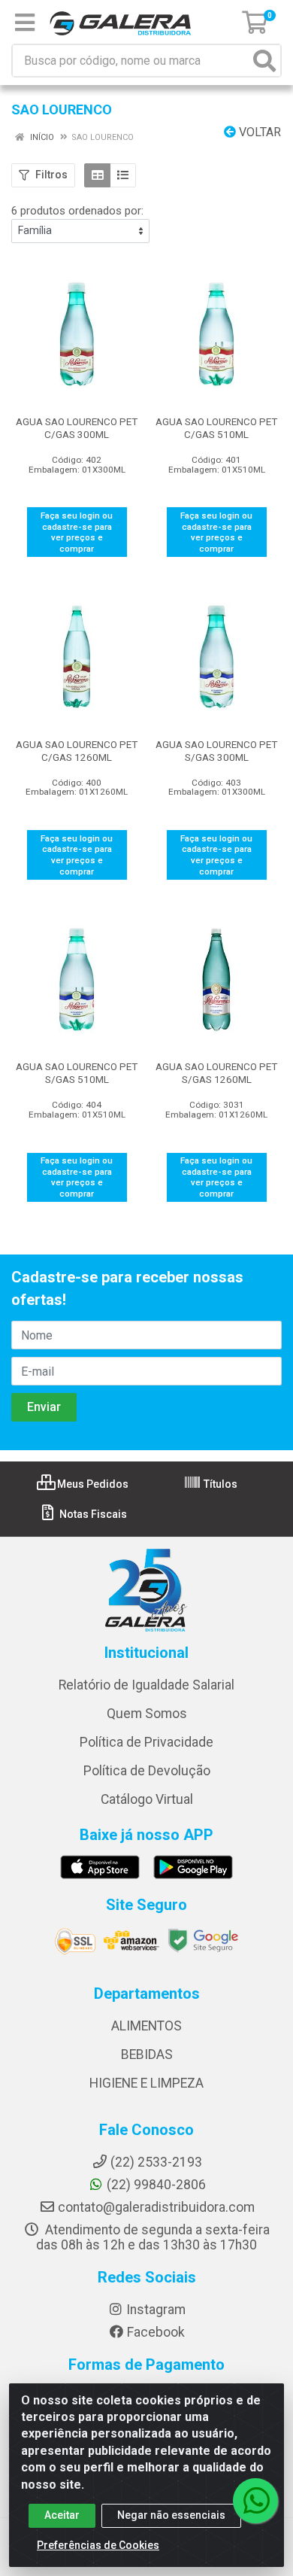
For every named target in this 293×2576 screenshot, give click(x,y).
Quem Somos (147, 1714)
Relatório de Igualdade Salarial (146, 1685)
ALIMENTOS (146, 2026)
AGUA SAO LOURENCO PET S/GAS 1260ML (216, 1073)
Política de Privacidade (146, 1742)
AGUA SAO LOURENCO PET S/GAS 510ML (77, 1073)
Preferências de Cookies (98, 2545)
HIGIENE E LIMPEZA (146, 2083)
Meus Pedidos (92, 1484)
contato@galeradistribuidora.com (156, 2207)
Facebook (156, 2332)
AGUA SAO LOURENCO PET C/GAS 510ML (216, 428)
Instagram (156, 2310)
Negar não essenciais (171, 2515)
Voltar (258, 132)
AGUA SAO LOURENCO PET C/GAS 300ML (77, 428)
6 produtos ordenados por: (77, 211)
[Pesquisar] (264, 61)
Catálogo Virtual (147, 1799)
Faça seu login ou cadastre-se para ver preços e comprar (77, 532)
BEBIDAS (147, 2054)
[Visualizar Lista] (123, 175)
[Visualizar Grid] (97, 175)
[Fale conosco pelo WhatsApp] (255, 2501)
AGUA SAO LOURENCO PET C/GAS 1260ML (77, 751)
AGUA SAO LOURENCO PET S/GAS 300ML (216, 751)
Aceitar (62, 2515)
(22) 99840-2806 (156, 2185)
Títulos (219, 1484)
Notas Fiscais (92, 1514)
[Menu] (25, 23)
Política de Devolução (147, 1771)
